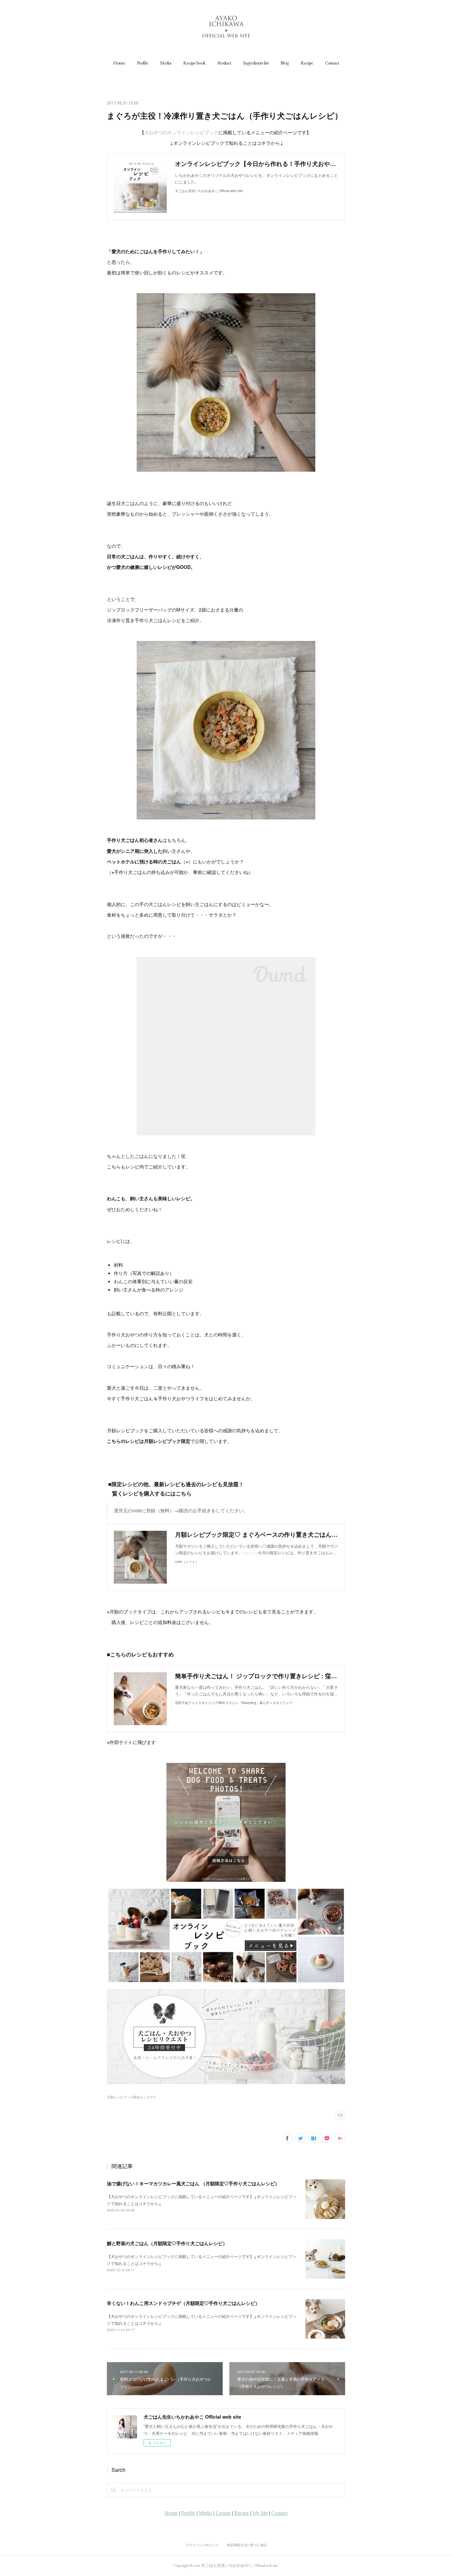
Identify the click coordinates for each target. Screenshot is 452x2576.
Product (224, 63)
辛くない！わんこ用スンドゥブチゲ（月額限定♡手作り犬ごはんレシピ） (183, 2303)
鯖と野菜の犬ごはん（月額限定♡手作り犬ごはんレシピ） (167, 2243)
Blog (285, 63)
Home (119, 63)
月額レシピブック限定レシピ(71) (131, 2097)
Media (166, 63)
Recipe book (194, 63)
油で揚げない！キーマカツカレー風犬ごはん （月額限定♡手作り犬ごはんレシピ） (193, 2183)
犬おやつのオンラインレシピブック (181, 132)
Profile (143, 63)
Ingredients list (256, 63)
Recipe (307, 63)
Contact (332, 63)
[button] (119, 63)
